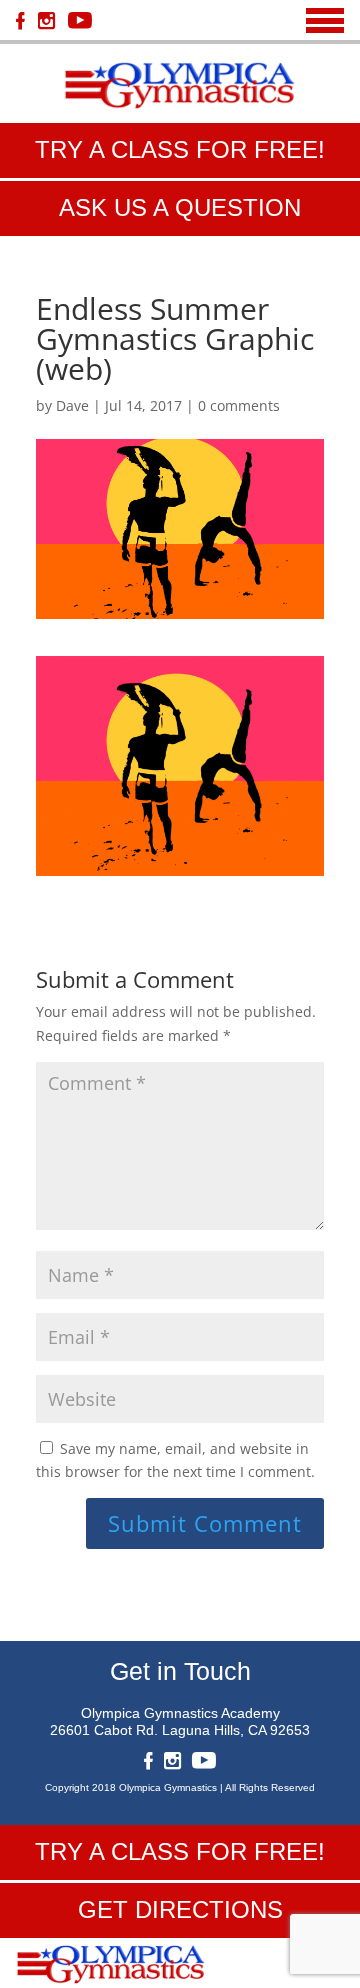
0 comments (239, 405)
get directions (180, 1909)
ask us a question (180, 207)
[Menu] (325, 20)
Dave (72, 405)
